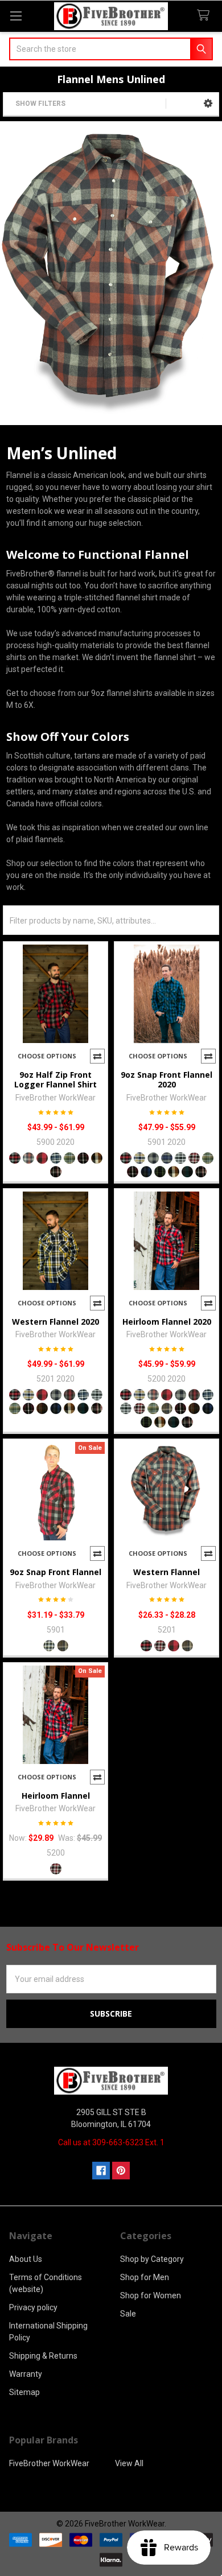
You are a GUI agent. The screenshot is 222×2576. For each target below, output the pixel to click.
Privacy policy (33, 2307)
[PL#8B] (63, 1646)
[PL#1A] (146, 1646)
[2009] (167, 1158)
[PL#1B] (160, 1646)
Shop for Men (145, 2277)
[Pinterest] (121, 2171)
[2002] (139, 1158)
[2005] (153, 1158)
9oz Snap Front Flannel (55, 1572)
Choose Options (47, 1056)
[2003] (28, 1158)
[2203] (146, 1172)
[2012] (69, 1158)
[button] (208, 104)
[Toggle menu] (16, 16)
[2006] (69, 1395)
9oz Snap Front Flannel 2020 (166, 1080)
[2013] (167, 1408)
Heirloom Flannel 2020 (167, 1322)
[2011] (194, 1158)
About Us (26, 2259)
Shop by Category (152, 2259)
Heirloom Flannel (56, 1796)
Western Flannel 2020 (55, 1322)
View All (129, 2463)
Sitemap (24, 2392)
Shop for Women (151, 2295)
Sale (128, 2314)
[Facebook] (101, 2171)
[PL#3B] (49, 1646)
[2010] (180, 1158)
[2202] (42, 1408)
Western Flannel (166, 1572)
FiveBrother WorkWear (49, 2463)
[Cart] (205, 16)
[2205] (97, 1158)
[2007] (56, 1158)
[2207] (56, 1172)
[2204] (160, 1172)
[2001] (15, 1158)
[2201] (83, 1158)
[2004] (42, 1158)
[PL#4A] (174, 1646)
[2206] (187, 1172)
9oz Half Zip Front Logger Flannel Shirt (55, 1080)
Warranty (26, 2374)
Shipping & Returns (43, 2356)
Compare (97, 1056)
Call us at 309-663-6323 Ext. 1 (111, 2142)
